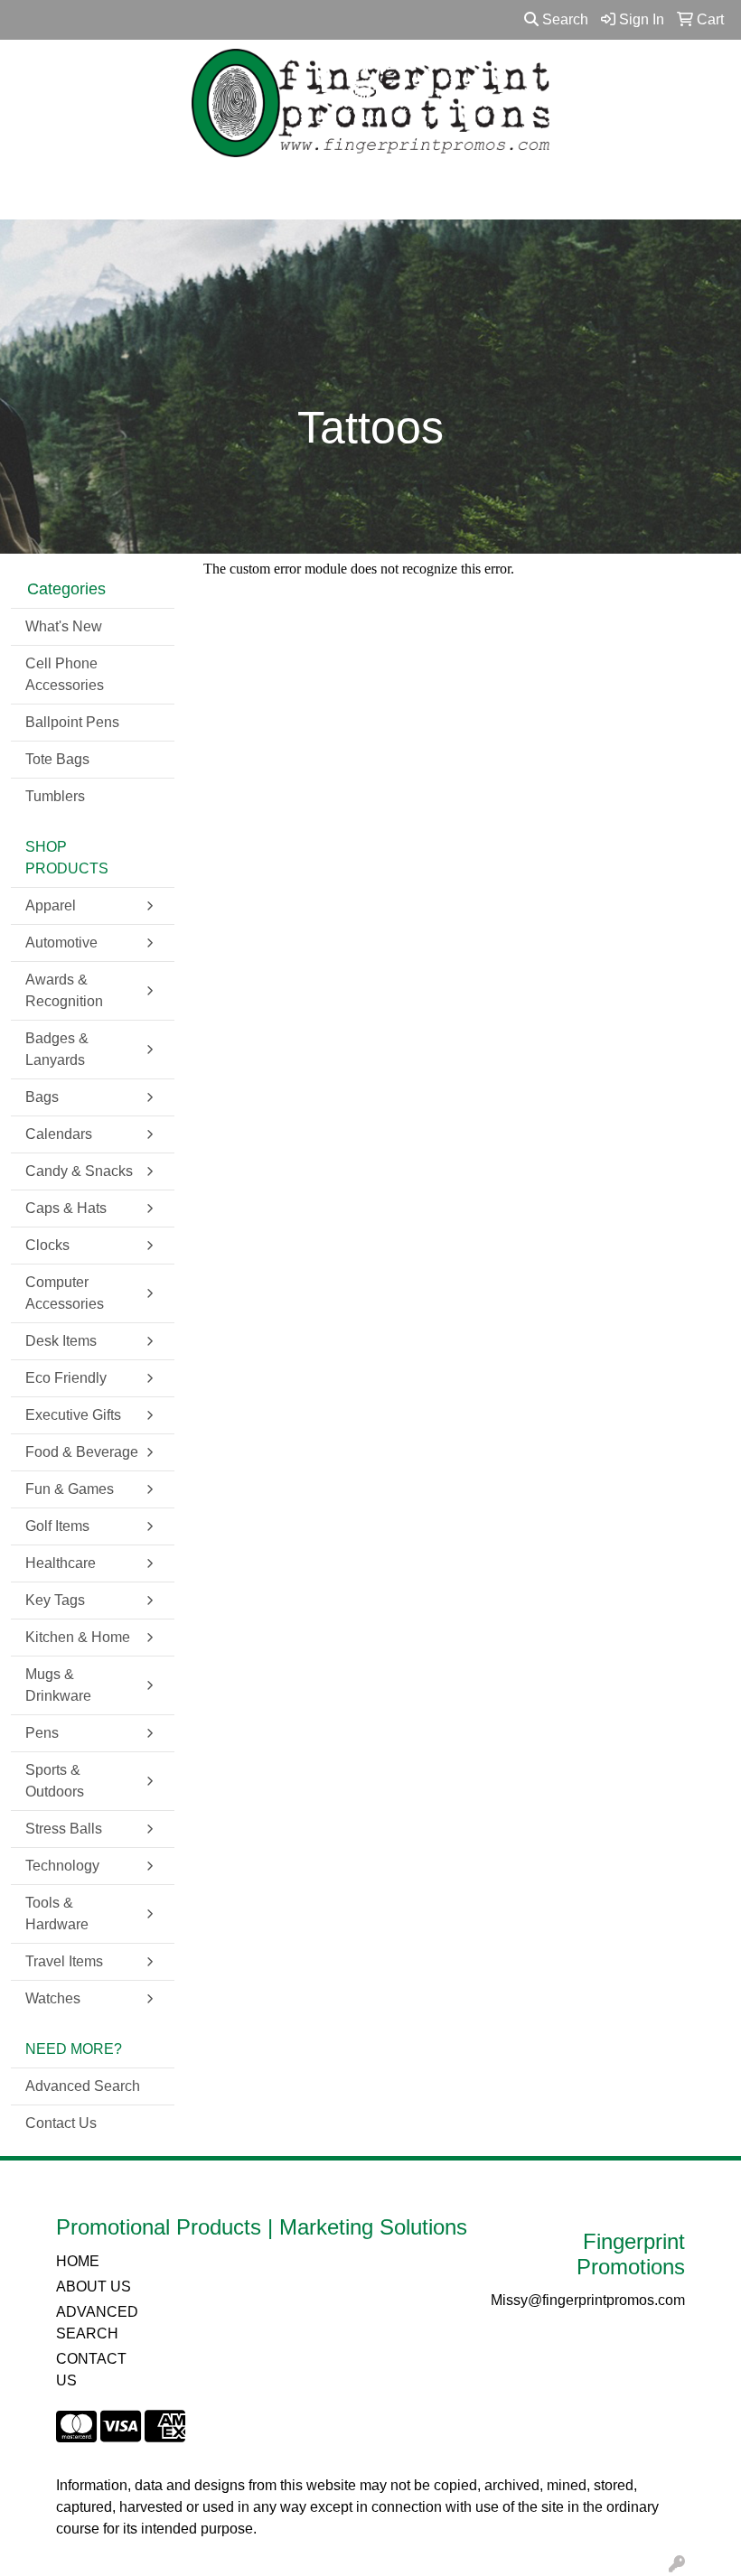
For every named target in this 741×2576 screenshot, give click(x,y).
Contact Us (61, 2123)
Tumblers (55, 796)
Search (563, 19)
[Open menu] (705, 193)
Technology (62, 1866)
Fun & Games (70, 1489)
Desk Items (61, 1341)
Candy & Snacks (79, 1171)
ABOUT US (94, 2287)
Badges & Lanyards (57, 1049)
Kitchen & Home (78, 1637)
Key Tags (55, 1600)
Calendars (59, 1134)
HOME (78, 2261)
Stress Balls (64, 1829)
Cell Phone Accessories (65, 674)
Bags (42, 1097)
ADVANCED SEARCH (97, 2323)
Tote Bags (57, 759)
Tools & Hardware (57, 1913)
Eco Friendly (66, 1378)
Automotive (61, 943)
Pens (42, 1733)
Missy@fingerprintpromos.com (588, 2300)
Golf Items (57, 1526)
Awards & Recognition (64, 990)
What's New (64, 626)
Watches (53, 1998)
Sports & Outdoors (55, 1781)
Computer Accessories (65, 1293)
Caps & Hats (66, 1208)
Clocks (47, 1245)
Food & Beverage (82, 1452)
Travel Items (64, 1961)
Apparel (51, 905)
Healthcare (61, 1563)
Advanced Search (83, 2086)
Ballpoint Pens (72, 722)
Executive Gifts (73, 1415)
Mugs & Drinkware (58, 1685)
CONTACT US (91, 2370)
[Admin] (677, 2565)
